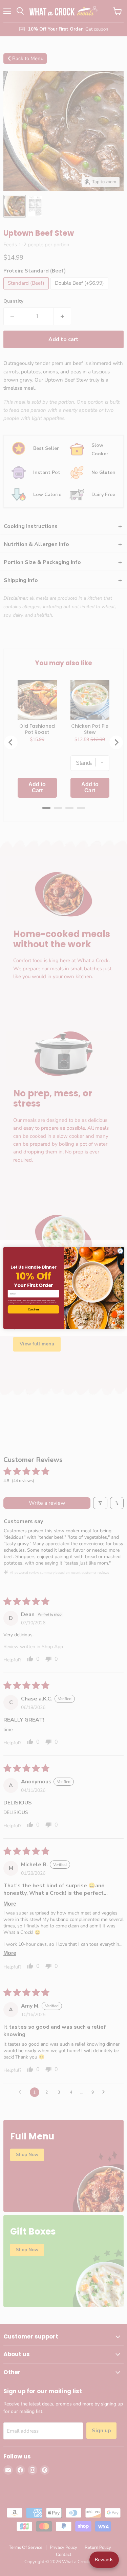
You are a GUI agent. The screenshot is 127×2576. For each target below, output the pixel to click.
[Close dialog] (120, 1251)
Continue (33, 1310)
